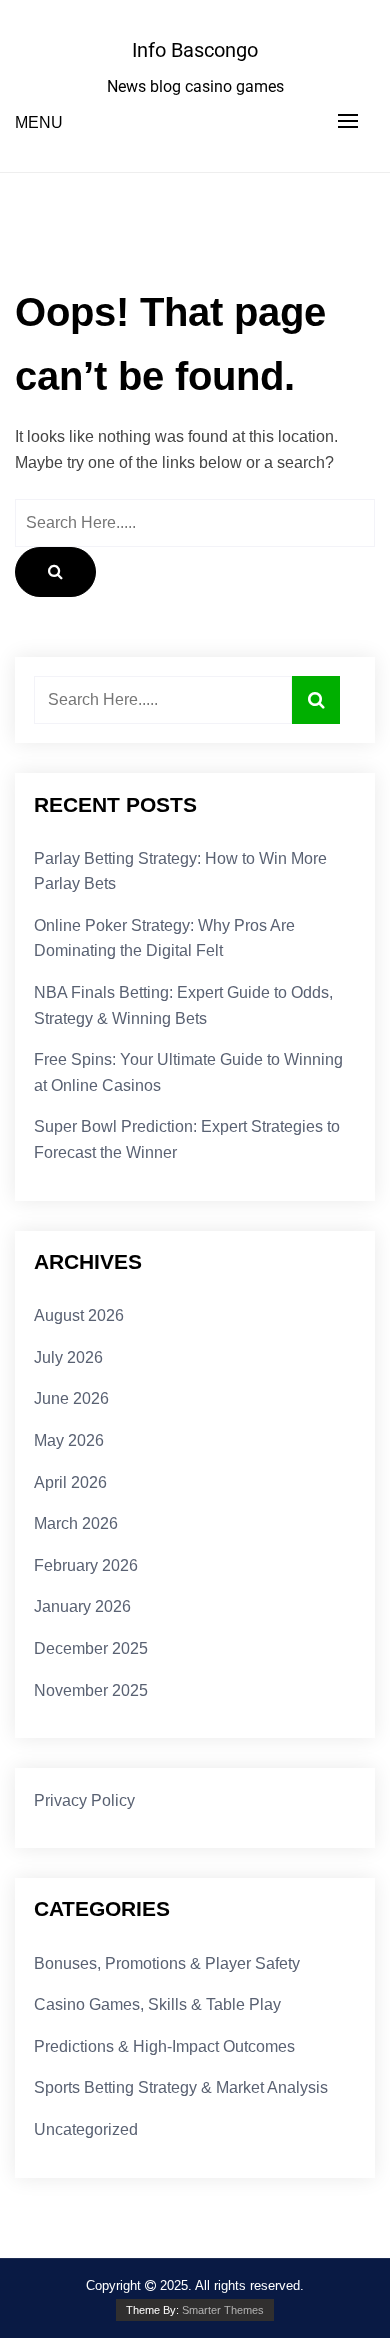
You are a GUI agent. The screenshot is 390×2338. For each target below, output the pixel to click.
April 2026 (70, 1482)
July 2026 (68, 1357)
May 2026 (69, 1440)
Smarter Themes (223, 2310)
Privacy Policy (84, 1800)
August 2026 (79, 1315)
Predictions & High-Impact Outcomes (164, 2046)
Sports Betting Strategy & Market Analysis (181, 2087)
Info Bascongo (195, 50)
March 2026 (76, 1523)
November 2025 (91, 1690)
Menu (39, 122)
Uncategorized (86, 2129)
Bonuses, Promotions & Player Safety (167, 1963)
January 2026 (82, 1606)
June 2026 (71, 1398)
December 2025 (91, 1648)
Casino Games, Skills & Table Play (157, 2004)
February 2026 (86, 1565)
